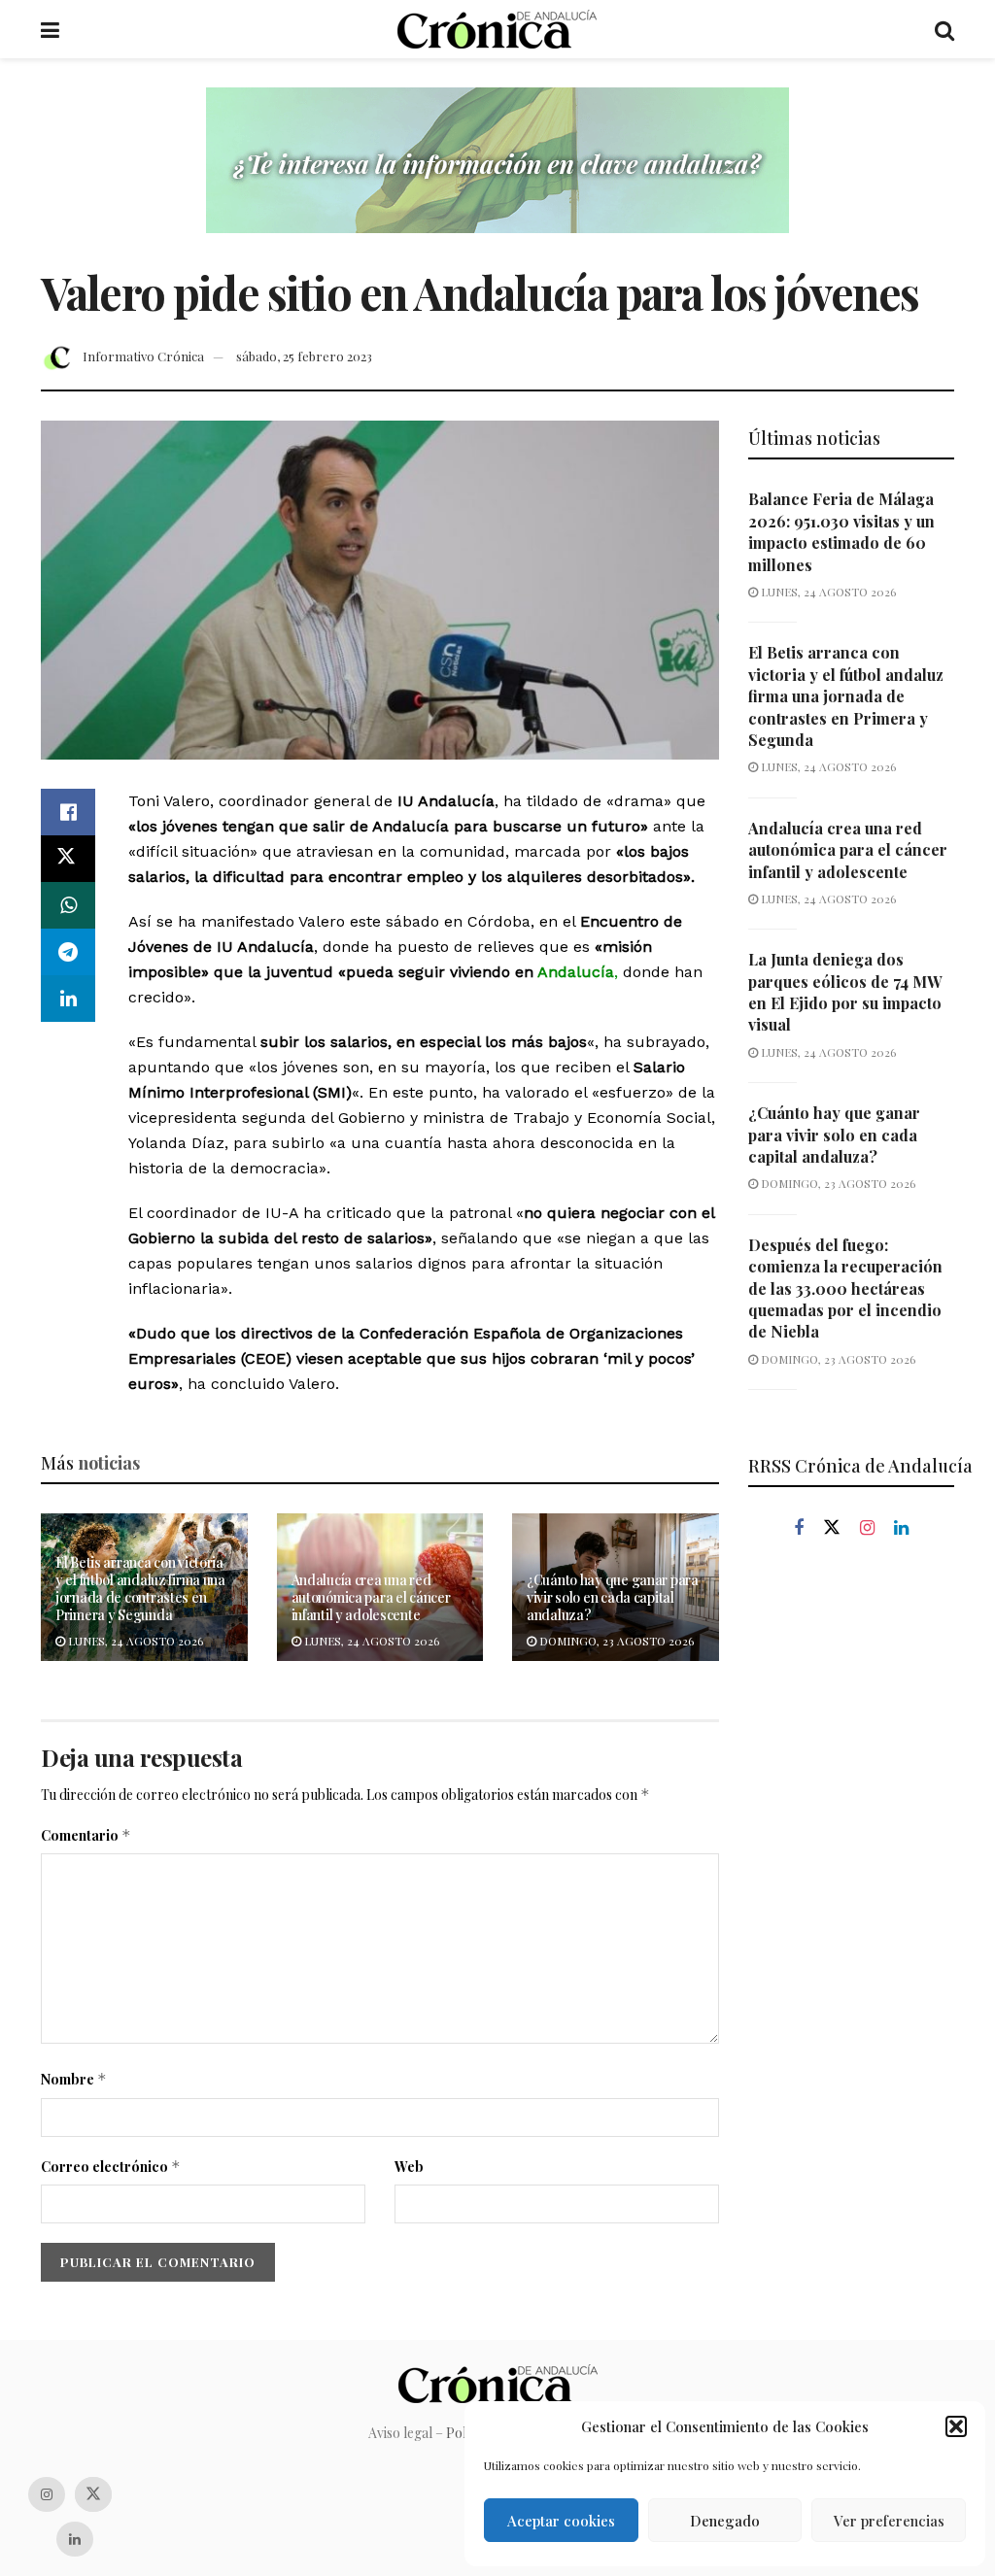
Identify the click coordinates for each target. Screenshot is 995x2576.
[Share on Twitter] (68, 859)
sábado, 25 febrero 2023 (304, 356)
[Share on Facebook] (68, 812)
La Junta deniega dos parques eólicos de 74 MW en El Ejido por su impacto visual (845, 992)
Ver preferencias (889, 2521)
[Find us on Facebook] (799, 1528)
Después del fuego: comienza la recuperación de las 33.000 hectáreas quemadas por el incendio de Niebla (845, 1288)
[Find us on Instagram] (867, 1528)
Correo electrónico (111, 2167)
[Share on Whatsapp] (68, 905)
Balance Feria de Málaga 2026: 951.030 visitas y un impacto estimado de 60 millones (841, 531)
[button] (956, 2426)
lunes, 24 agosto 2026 (134, 1641)
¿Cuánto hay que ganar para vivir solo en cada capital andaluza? (613, 1597)
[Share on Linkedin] (68, 999)
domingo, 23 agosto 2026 (615, 1641)
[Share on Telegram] (68, 952)
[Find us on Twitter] (832, 1528)
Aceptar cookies (561, 2521)
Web (409, 2167)
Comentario (86, 1835)
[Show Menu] (50, 29)
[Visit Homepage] (497, 29)
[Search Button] (944, 29)
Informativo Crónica (143, 356)
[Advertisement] (852, 1885)
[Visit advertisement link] (497, 175)
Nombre (74, 2079)
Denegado (725, 2521)
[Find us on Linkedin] (901, 1528)
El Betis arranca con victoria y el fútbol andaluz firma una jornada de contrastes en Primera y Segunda (140, 1589)
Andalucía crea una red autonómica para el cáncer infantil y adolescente (371, 1597)
